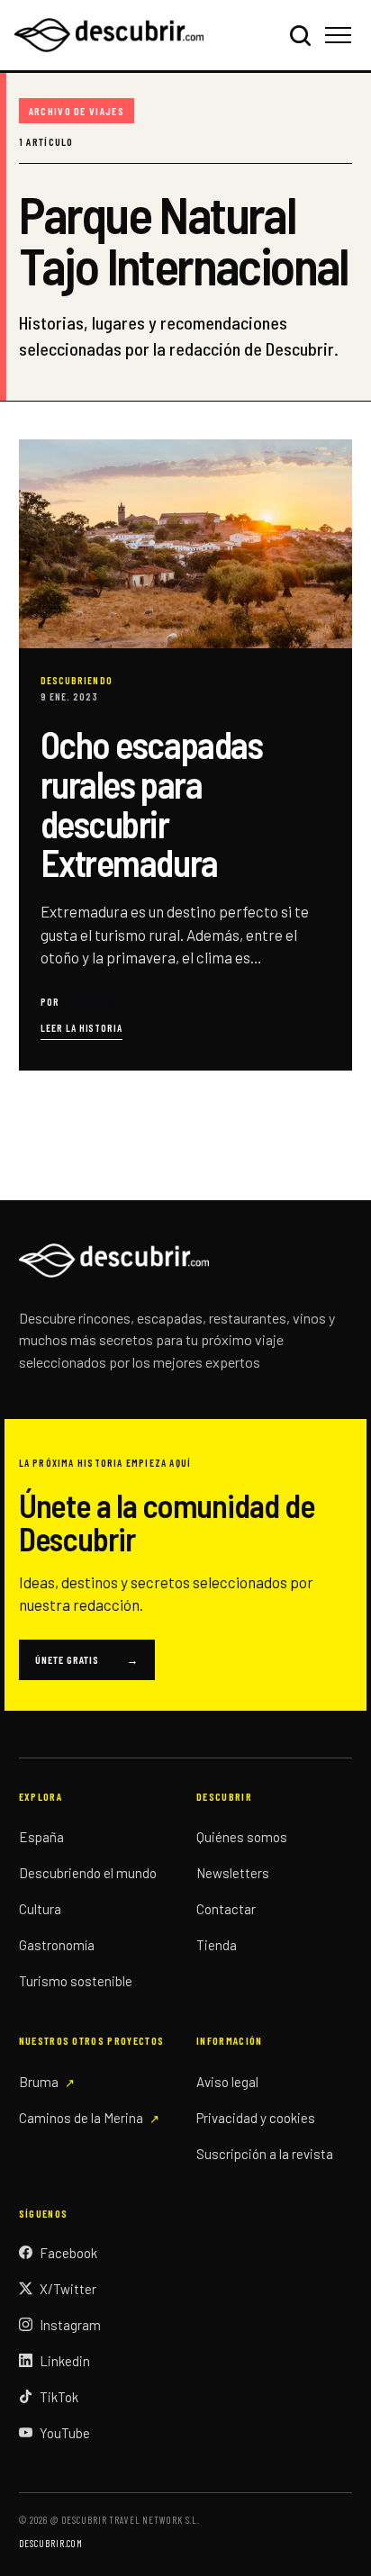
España (41, 1837)
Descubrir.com (51, 2543)
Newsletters (233, 1873)
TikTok (59, 2397)
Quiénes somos (242, 1837)
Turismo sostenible (76, 1981)
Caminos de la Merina (81, 2118)
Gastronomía (57, 1945)
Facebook (68, 2253)
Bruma (39, 2082)
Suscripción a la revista (265, 2154)
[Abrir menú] (341, 35)
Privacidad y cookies (256, 2118)
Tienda (217, 1945)
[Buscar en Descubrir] (300, 35)
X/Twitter (68, 2289)
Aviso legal (227, 2082)
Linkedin (65, 2361)
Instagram (70, 2325)
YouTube (65, 2433)
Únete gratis (87, 1659)
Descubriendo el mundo (88, 1873)
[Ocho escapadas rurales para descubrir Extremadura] (186, 755)
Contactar (226, 1909)
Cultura (40, 1909)
